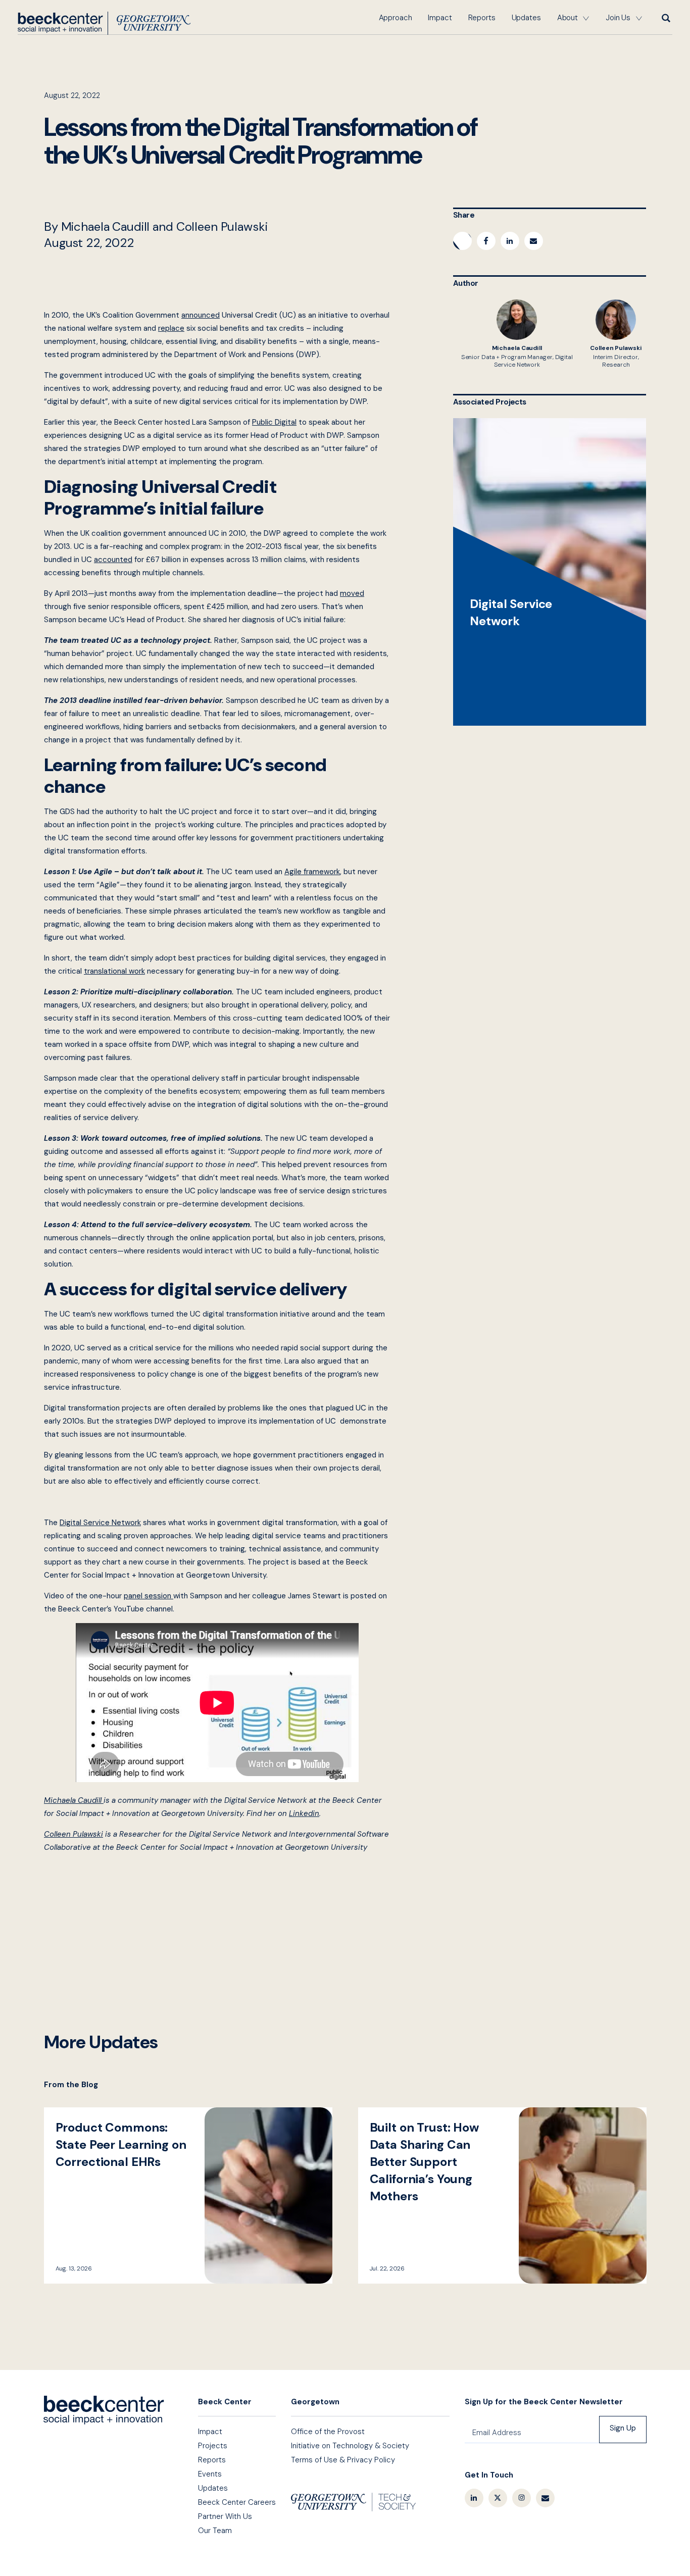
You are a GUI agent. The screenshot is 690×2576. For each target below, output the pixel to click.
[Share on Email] (534, 241)
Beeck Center (104, 23)
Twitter (498, 2498)
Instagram (522, 2498)
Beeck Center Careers (237, 2502)
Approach (396, 18)
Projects (213, 2446)
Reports (482, 18)
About (568, 18)
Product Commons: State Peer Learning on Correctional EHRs (188, 2195)
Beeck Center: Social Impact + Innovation (104, 2410)
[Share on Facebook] (486, 241)
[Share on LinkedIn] (510, 241)
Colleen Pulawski (616, 334)
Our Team (215, 2531)
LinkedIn (474, 2498)
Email (545, 2498)
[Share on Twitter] (462, 241)
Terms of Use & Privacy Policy (343, 2460)
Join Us (618, 18)
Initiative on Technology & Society (350, 2446)
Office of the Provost (328, 2432)
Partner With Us (225, 2516)
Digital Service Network (550, 572)
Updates (526, 18)
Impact (440, 18)
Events (210, 2474)
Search (665, 18)
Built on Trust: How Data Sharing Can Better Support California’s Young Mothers (502, 2195)
